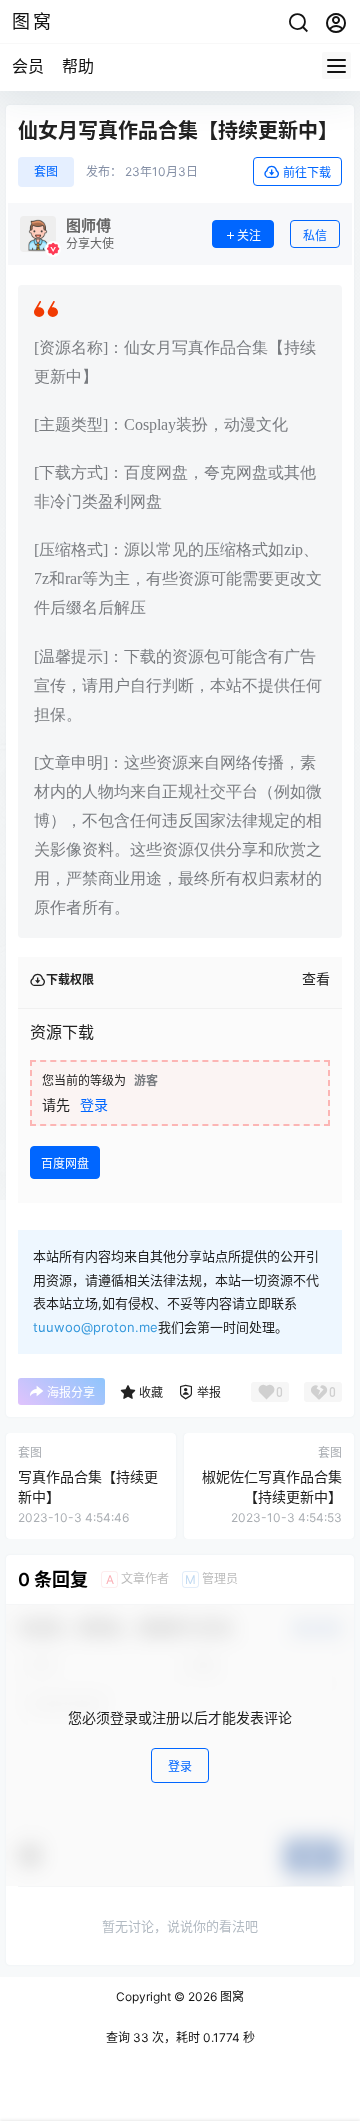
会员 (28, 66)
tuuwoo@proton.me (95, 1327)
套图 (46, 171)
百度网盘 (65, 1163)
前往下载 (307, 172)
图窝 (230, 1996)
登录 (94, 1104)
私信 (315, 235)
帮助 (78, 66)
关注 (249, 235)
